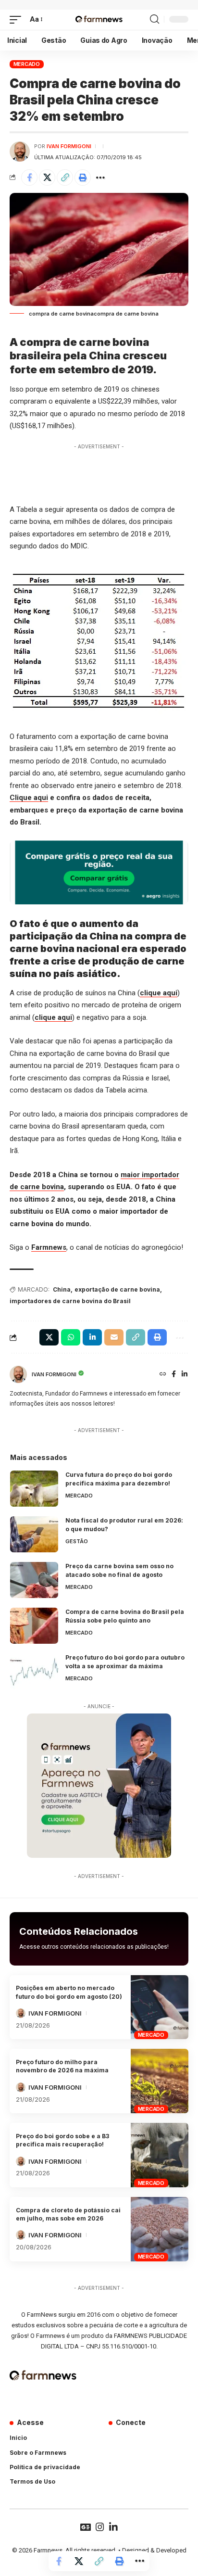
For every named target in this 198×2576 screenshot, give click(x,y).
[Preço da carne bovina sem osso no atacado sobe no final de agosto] (34, 1580)
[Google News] (86, 2527)
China (62, 1289)
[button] (18, 20)
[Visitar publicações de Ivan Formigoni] (20, 152)
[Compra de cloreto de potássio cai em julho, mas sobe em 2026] (160, 2229)
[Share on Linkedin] (92, 1337)
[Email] (114, 1337)
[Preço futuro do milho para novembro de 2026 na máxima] (160, 2081)
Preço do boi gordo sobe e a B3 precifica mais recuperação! (62, 2140)
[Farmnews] (99, 20)
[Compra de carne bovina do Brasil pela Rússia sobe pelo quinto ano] (34, 1626)
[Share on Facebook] (29, 178)
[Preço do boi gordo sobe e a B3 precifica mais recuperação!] (160, 2155)
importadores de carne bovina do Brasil (70, 1301)
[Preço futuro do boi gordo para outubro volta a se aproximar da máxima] (34, 1671)
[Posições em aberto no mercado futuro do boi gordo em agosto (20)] (160, 2007)
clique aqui (159, 993)
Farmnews (49, 1247)
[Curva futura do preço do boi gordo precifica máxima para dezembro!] (34, 1489)
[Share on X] (47, 178)
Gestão (77, 1541)
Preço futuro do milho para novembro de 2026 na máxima (62, 2066)
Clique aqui (29, 798)
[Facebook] (174, 1375)
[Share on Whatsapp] (71, 1337)
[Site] (163, 1375)
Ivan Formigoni (69, 146)
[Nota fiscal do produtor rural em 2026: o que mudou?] (34, 1534)
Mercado (27, 64)
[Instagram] (100, 2527)
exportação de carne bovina (117, 1289)
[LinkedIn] (185, 1375)
